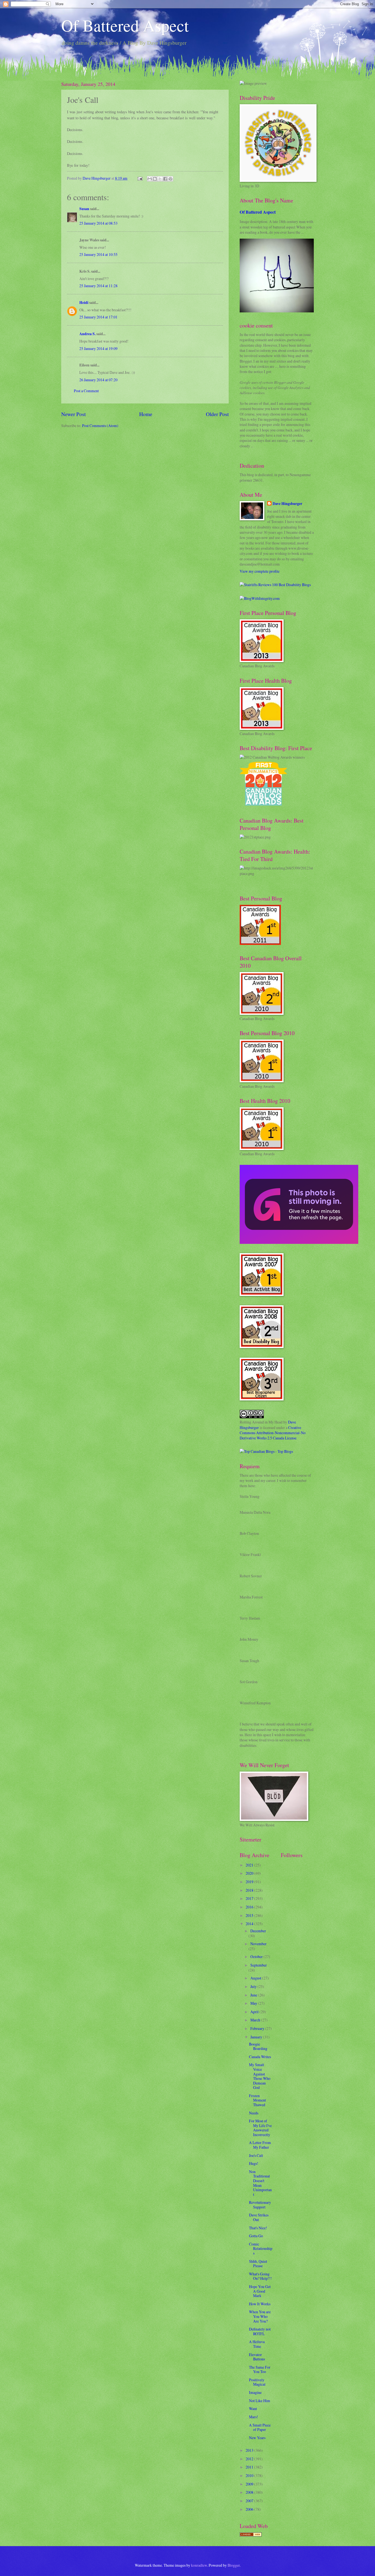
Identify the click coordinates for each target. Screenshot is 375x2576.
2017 (250, 1898)
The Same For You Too (260, 2369)
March (256, 2020)
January (257, 2037)
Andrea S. (87, 334)
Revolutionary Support (260, 2205)
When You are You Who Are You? (260, 2316)
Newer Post (73, 414)
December (258, 1931)
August (256, 1978)
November (258, 1944)
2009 (250, 2484)
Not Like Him (260, 2401)
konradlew (199, 2565)
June (254, 1995)
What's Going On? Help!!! (260, 2276)
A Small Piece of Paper (260, 2427)
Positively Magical (257, 2382)
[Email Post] (140, 178)
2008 (250, 2492)
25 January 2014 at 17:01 (98, 317)
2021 (250, 1865)
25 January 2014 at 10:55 (98, 254)
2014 (250, 1924)
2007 (250, 2501)
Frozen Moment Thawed (258, 2100)
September (259, 1965)
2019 (250, 1882)
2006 (250, 2509)
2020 (250, 1873)
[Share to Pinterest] (170, 179)
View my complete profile (260, 571)
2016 (250, 1907)
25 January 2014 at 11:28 (98, 286)
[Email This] (150, 179)
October (257, 1957)
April (255, 2012)
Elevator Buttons (257, 2357)
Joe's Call (256, 2155)
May (254, 2003)
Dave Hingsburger (287, 504)
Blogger (234, 2565)
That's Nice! (258, 2228)
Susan (84, 209)
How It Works (260, 2304)
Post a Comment (86, 391)
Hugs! (254, 2163)
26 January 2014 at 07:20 (98, 380)
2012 (250, 2459)
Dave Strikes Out (259, 2217)
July (254, 1986)
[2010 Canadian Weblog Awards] (299, 1242)
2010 (250, 2475)
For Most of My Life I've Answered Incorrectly (260, 2128)
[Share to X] (160, 179)
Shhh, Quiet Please (258, 2264)
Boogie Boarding (258, 2046)
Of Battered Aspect (125, 25)
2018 (250, 1890)
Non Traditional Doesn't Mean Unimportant (260, 2183)
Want (253, 2409)
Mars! (254, 2417)
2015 (250, 1915)
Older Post (217, 414)
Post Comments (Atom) (100, 426)
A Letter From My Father (260, 2145)
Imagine (255, 2392)
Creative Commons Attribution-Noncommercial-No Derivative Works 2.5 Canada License (273, 1433)
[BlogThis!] (155, 179)
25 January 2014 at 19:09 (98, 348)
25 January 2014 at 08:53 (98, 223)
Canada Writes (260, 2057)
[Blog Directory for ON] (251, 2535)
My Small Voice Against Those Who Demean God (260, 2076)
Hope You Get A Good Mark (260, 2291)
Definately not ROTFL (260, 2331)
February (258, 2028)
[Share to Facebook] (165, 179)
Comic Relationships (261, 2249)
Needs (254, 2113)
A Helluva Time (257, 2344)
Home (146, 414)
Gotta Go (256, 2236)
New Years (257, 2438)
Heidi (84, 303)
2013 (250, 2450)
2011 (250, 2467)
